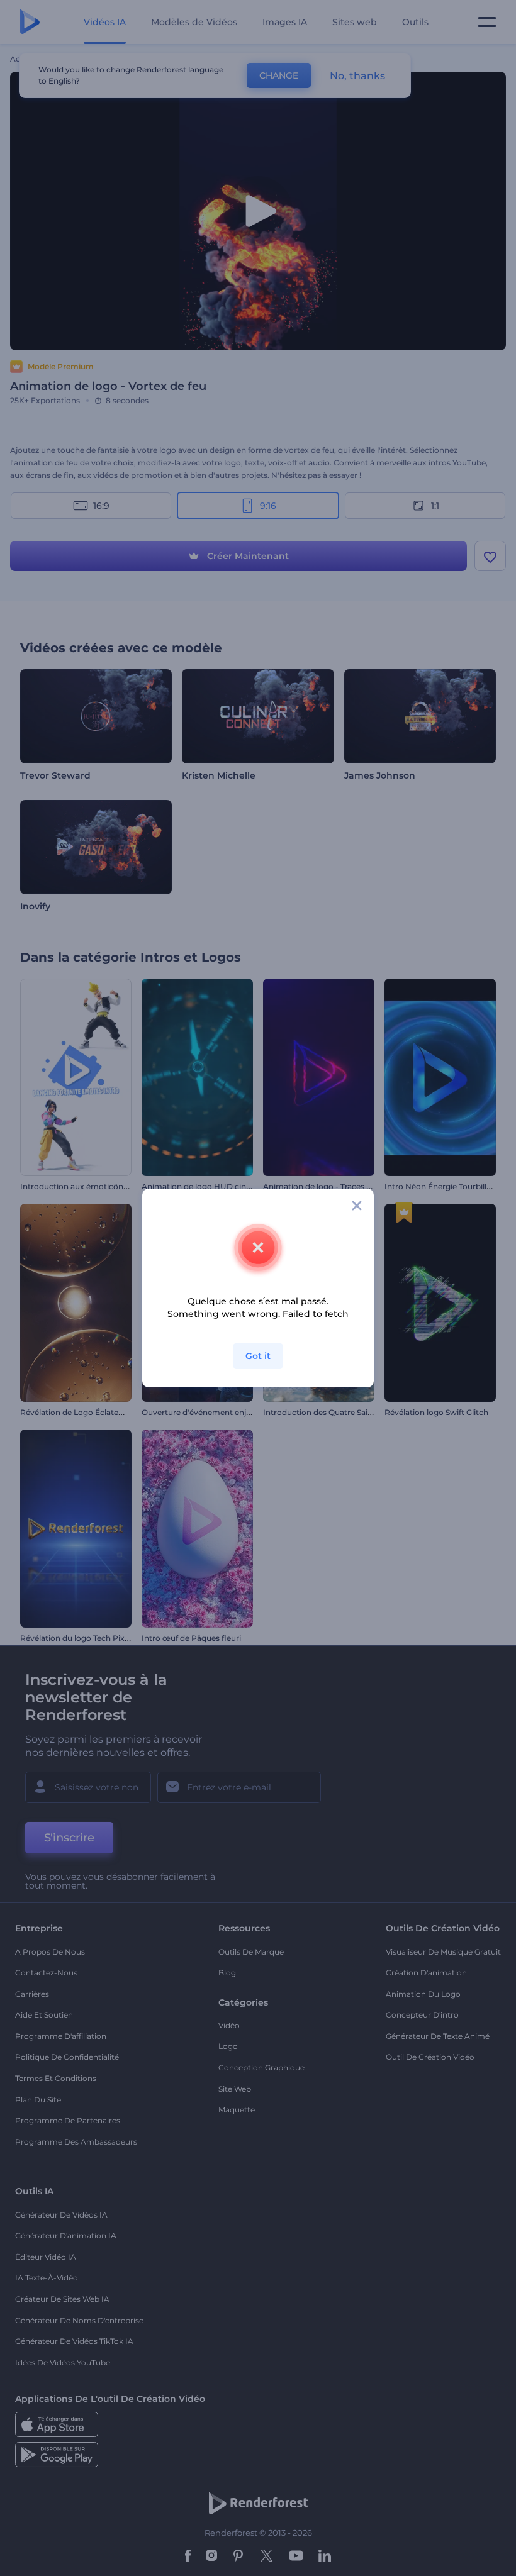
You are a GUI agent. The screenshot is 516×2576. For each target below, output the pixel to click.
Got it (258, 1356)
